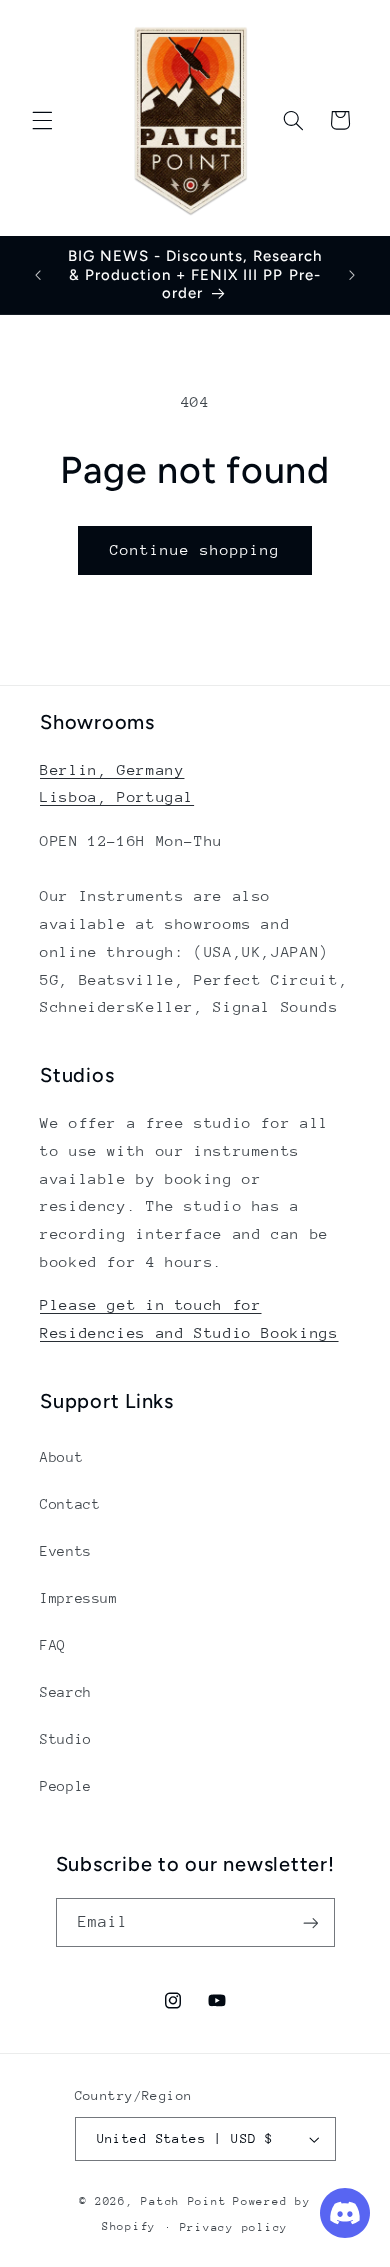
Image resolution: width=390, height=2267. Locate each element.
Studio (66, 1739)
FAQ (53, 1645)
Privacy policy (234, 2227)
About (61, 1457)
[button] (42, 120)
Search (66, 1692)
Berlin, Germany (112, 769)
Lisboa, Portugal (117, 796)
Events (66, 1551)
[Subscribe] (310, 1922)
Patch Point (183, 2201)
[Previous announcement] (38, 275)
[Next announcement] (352, 275)
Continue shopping (195, 549)
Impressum (79, 1598)
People (66, 1786)
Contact (70, 1504)
